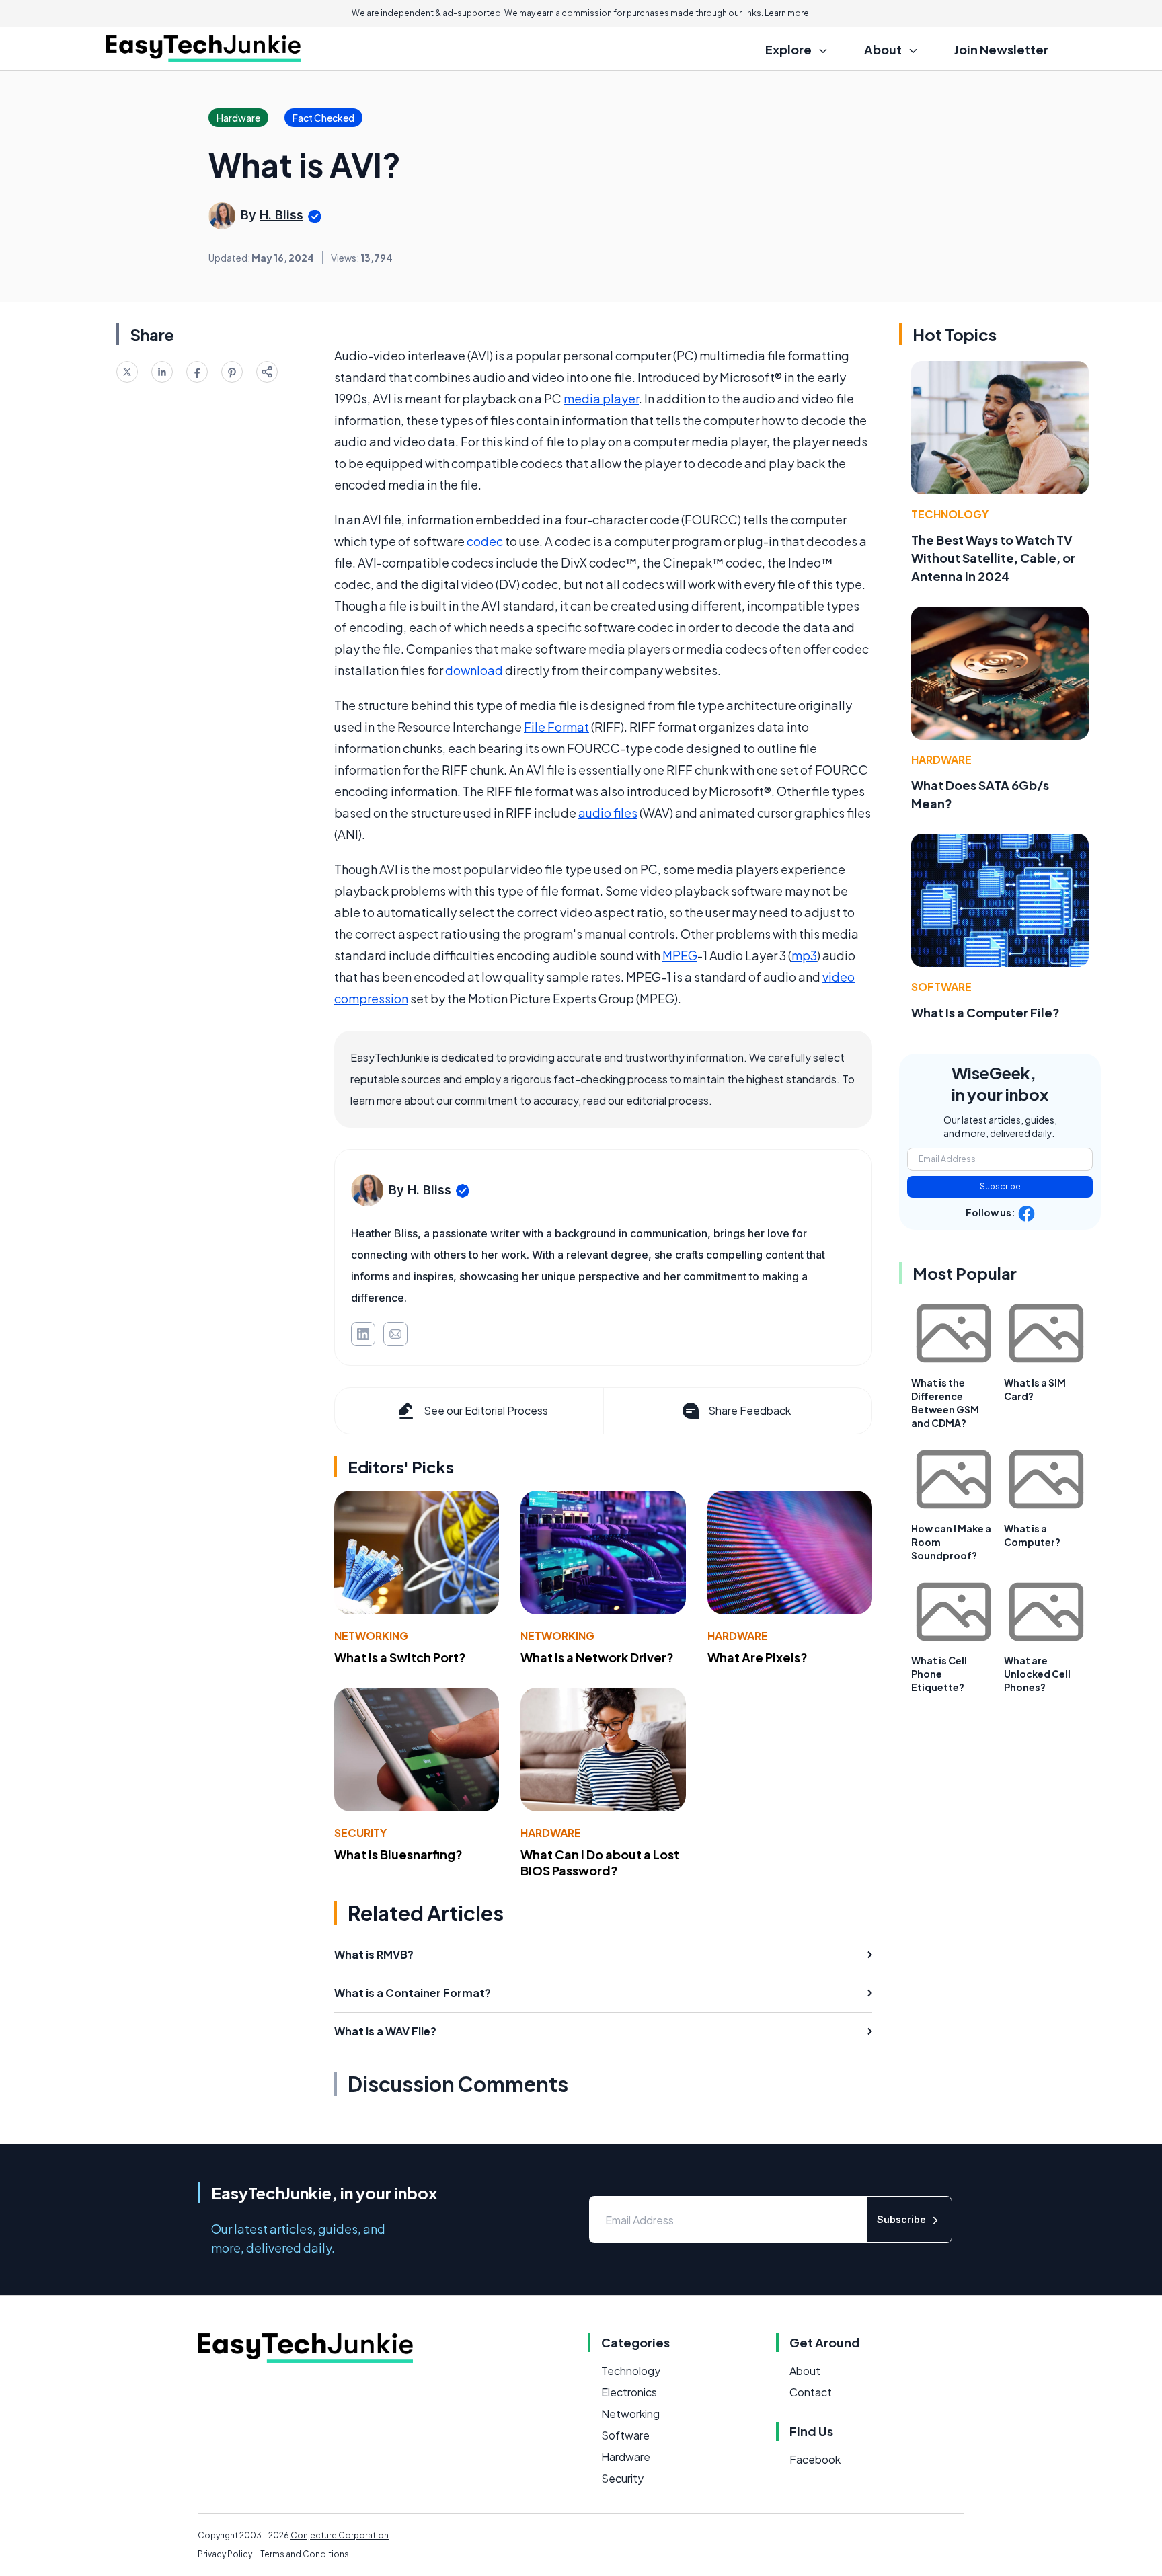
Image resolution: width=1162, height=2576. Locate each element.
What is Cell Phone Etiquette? (939, 1674)
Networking (371, 1636)
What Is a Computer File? (985, 1012)
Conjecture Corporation (340, 2535)
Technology (950, 514)
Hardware (738, 1636)
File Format (556, 727)
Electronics (629, 2392)
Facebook (815, 2459)
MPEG (680, 955)
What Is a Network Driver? (597, 1657)
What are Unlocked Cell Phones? (1037, 1674)
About (805, 2371)
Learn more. (788, 13)
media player (601, 398)
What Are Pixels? (758, 1657)
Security (360, 1833)
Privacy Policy (225, 2554)
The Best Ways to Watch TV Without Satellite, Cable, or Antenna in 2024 (993, 558)
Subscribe (1000, 1186)
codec (485, 541)
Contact (811, 2392)
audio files (608, 813)
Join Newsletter (1001, 49)
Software (941, 987)
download (474, 670)
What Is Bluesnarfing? (398, 1854)
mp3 (804, 955)
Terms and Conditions (305, 2554)
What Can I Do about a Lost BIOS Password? (600, 1863)
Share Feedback (749, 1410)
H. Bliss (281, 215)
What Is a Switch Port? (400, 1657)
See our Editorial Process (486, 1410)
